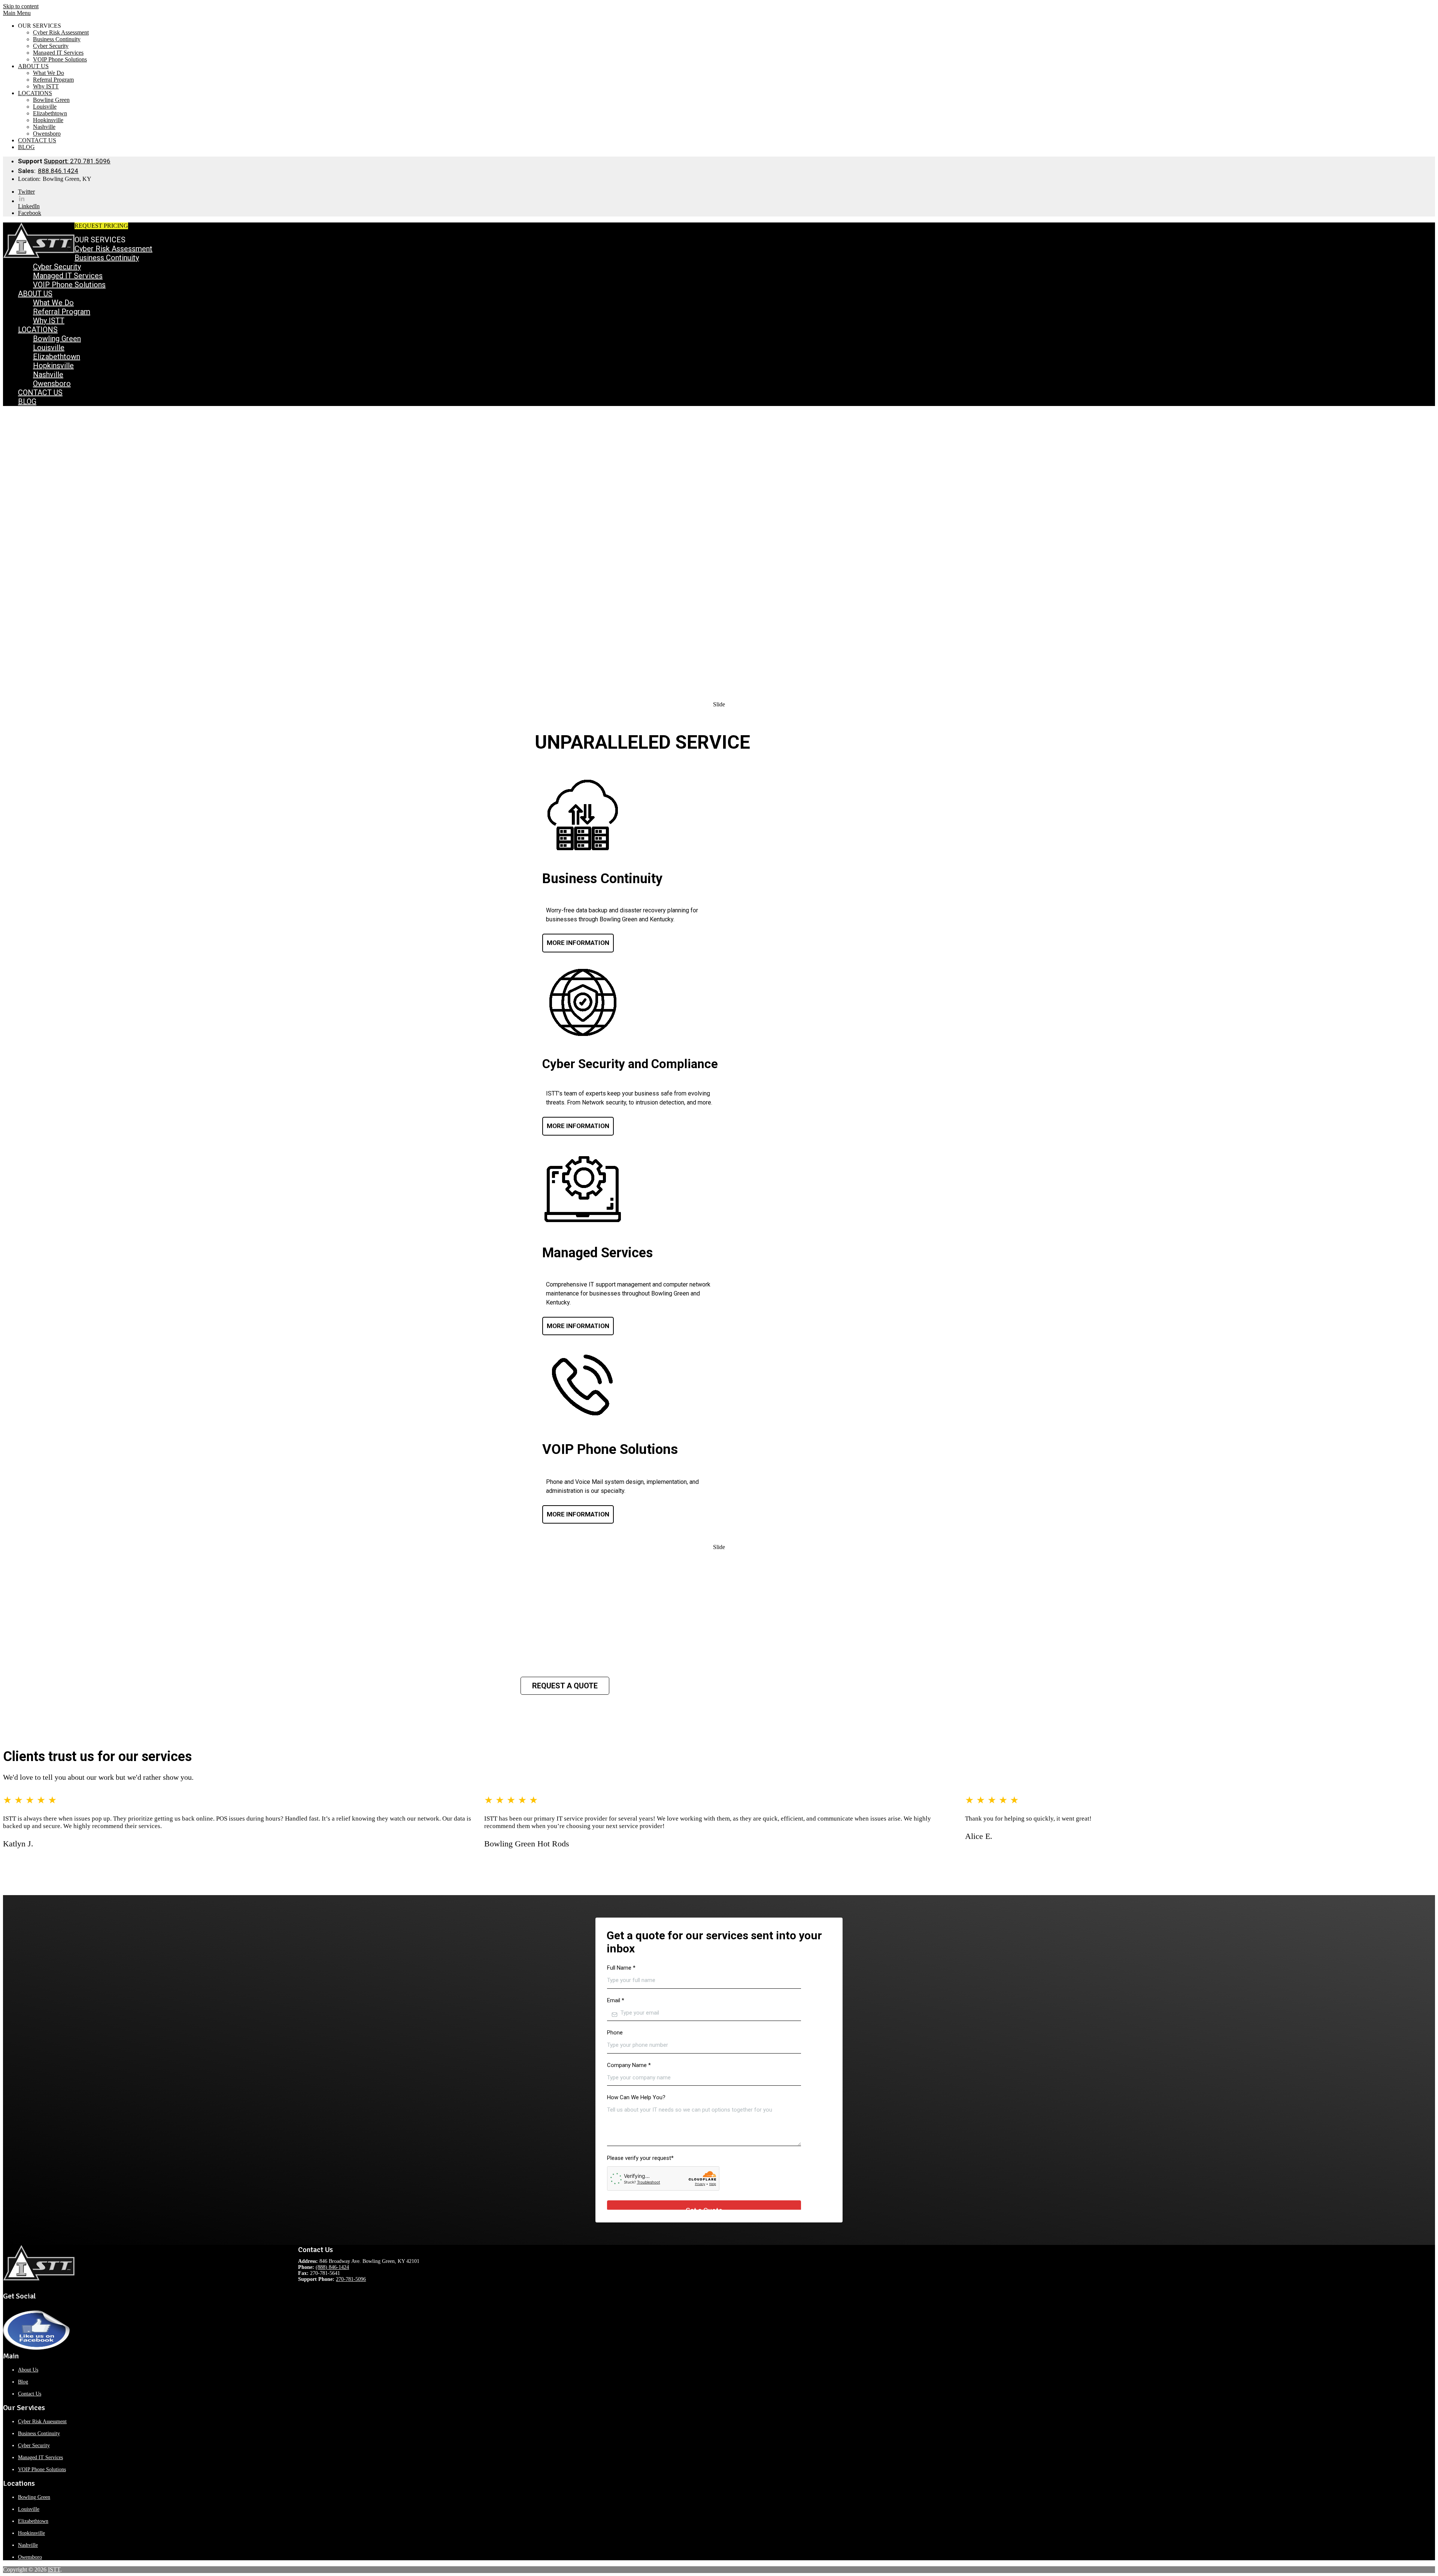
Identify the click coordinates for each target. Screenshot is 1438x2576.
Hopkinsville (48, 120)
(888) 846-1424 (332, 2267)
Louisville (45, 107)
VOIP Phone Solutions (60, 59)
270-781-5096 (351, 2279)
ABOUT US (33, 66)
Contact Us (30, 2394)
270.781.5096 (77, 161)
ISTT (54, 2569)
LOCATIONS (35, 93)
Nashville (44, 127)
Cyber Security (51, 46)
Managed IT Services (58, 53)
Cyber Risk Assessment (61, 32)
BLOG (26, 147)
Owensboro (47, 134)
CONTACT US (37, 140)
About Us (28, 2370)
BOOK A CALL (148, 226)
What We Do (48, 73)
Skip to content (21, 6)
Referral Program (53, 80)
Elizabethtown (50, 113)
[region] (719, 553)
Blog (23, 2382)
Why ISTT (46, 86)
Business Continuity (57, 39)
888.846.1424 (58, 171)
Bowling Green (51, 100)
